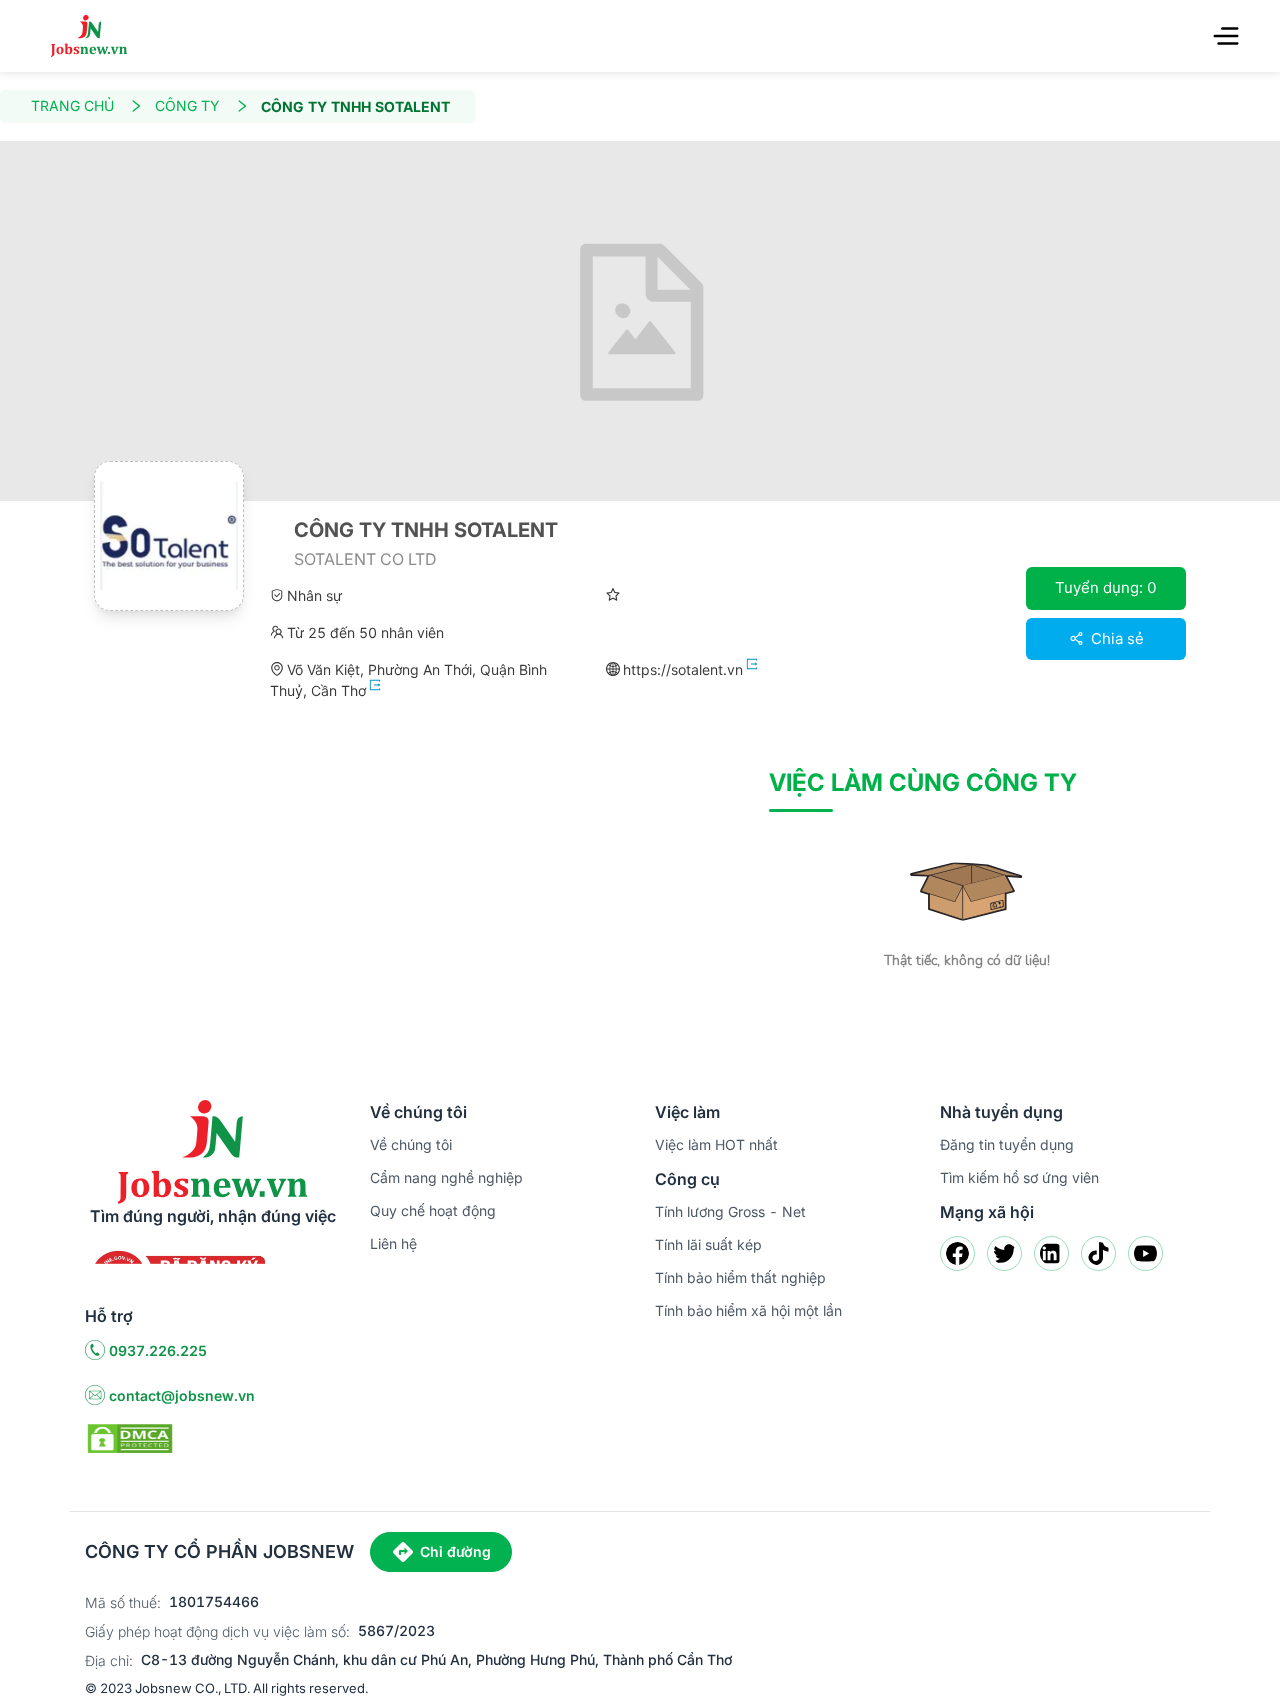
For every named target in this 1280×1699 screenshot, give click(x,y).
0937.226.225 (158, 1350)
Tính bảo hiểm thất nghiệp (740, 1277)
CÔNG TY (187, 105)
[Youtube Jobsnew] (1145, 1253)
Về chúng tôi (411, 1144)
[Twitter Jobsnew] (1004, 1253)
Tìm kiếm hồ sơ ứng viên (1019, 1177)
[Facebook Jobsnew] (957, 1253)
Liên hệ (393, 1243)
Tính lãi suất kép (708, 1244)
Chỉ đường (455, 1551)
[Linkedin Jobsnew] (1051, 1253)
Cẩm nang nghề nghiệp (446, 1177)
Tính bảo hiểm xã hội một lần (748, 1310)
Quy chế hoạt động (433, 1210)
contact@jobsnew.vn (182, 1395)
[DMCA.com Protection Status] (130, 1437)
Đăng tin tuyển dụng (1007, 1144)
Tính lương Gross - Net (730, 1211)
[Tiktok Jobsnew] (1098, 1253)
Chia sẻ (1115, 638)
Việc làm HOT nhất (716, 1144)
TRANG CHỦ (72, 105)
